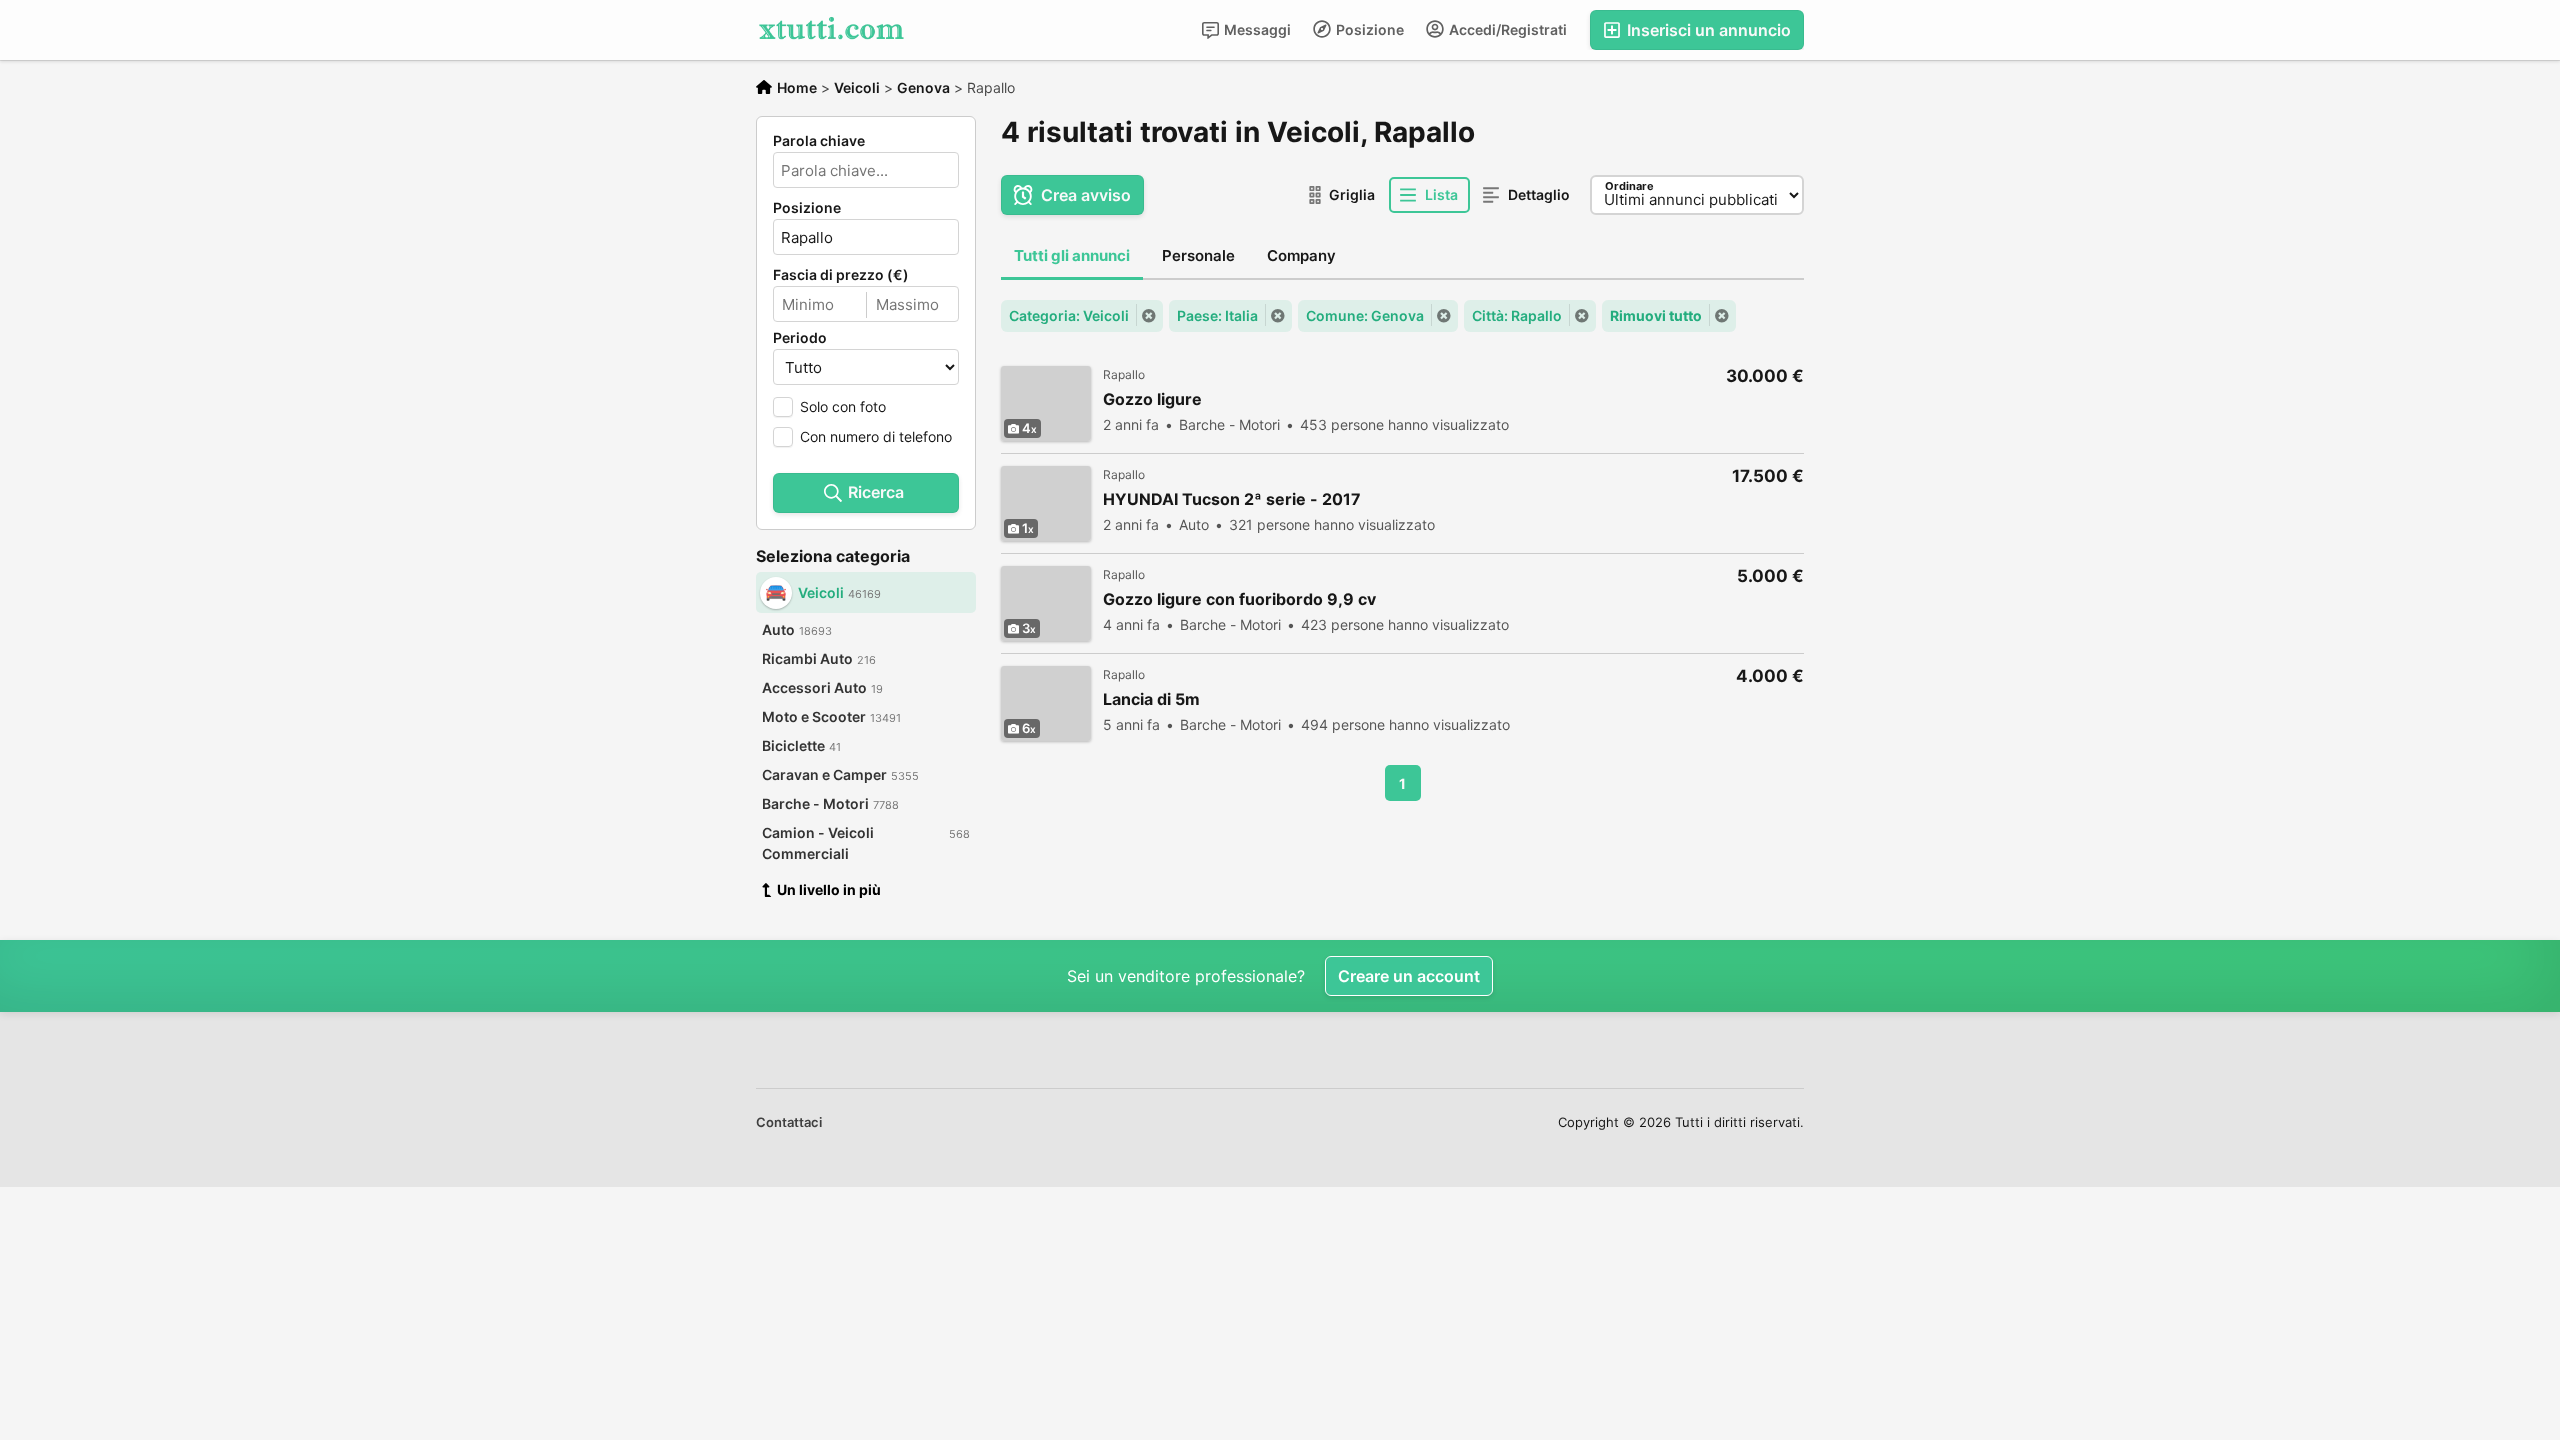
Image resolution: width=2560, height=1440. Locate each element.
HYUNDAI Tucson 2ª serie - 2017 (1232, 499)
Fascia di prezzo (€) (841, 275)
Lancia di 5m (1151, 699)
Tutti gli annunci (1072, 255)
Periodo (800, 338)
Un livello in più (829, 889)
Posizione (1368, 29)
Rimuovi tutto (1656, 315)
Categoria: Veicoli (1069, 315)
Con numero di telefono (876, 436)
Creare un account (1409, 976)
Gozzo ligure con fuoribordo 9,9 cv (1239, 599)
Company (1301, 255)
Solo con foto (843, 406)
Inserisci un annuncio (1707, 30)
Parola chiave (819, 141)
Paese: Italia (1217, 315)
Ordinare (1629, 186)
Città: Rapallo (1517, 315)
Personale (1198, 255)
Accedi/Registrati (1506, 29)
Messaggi (1256, 29)
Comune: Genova (1365, 315)
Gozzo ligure (1152, 399)
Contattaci (789, 1122)
